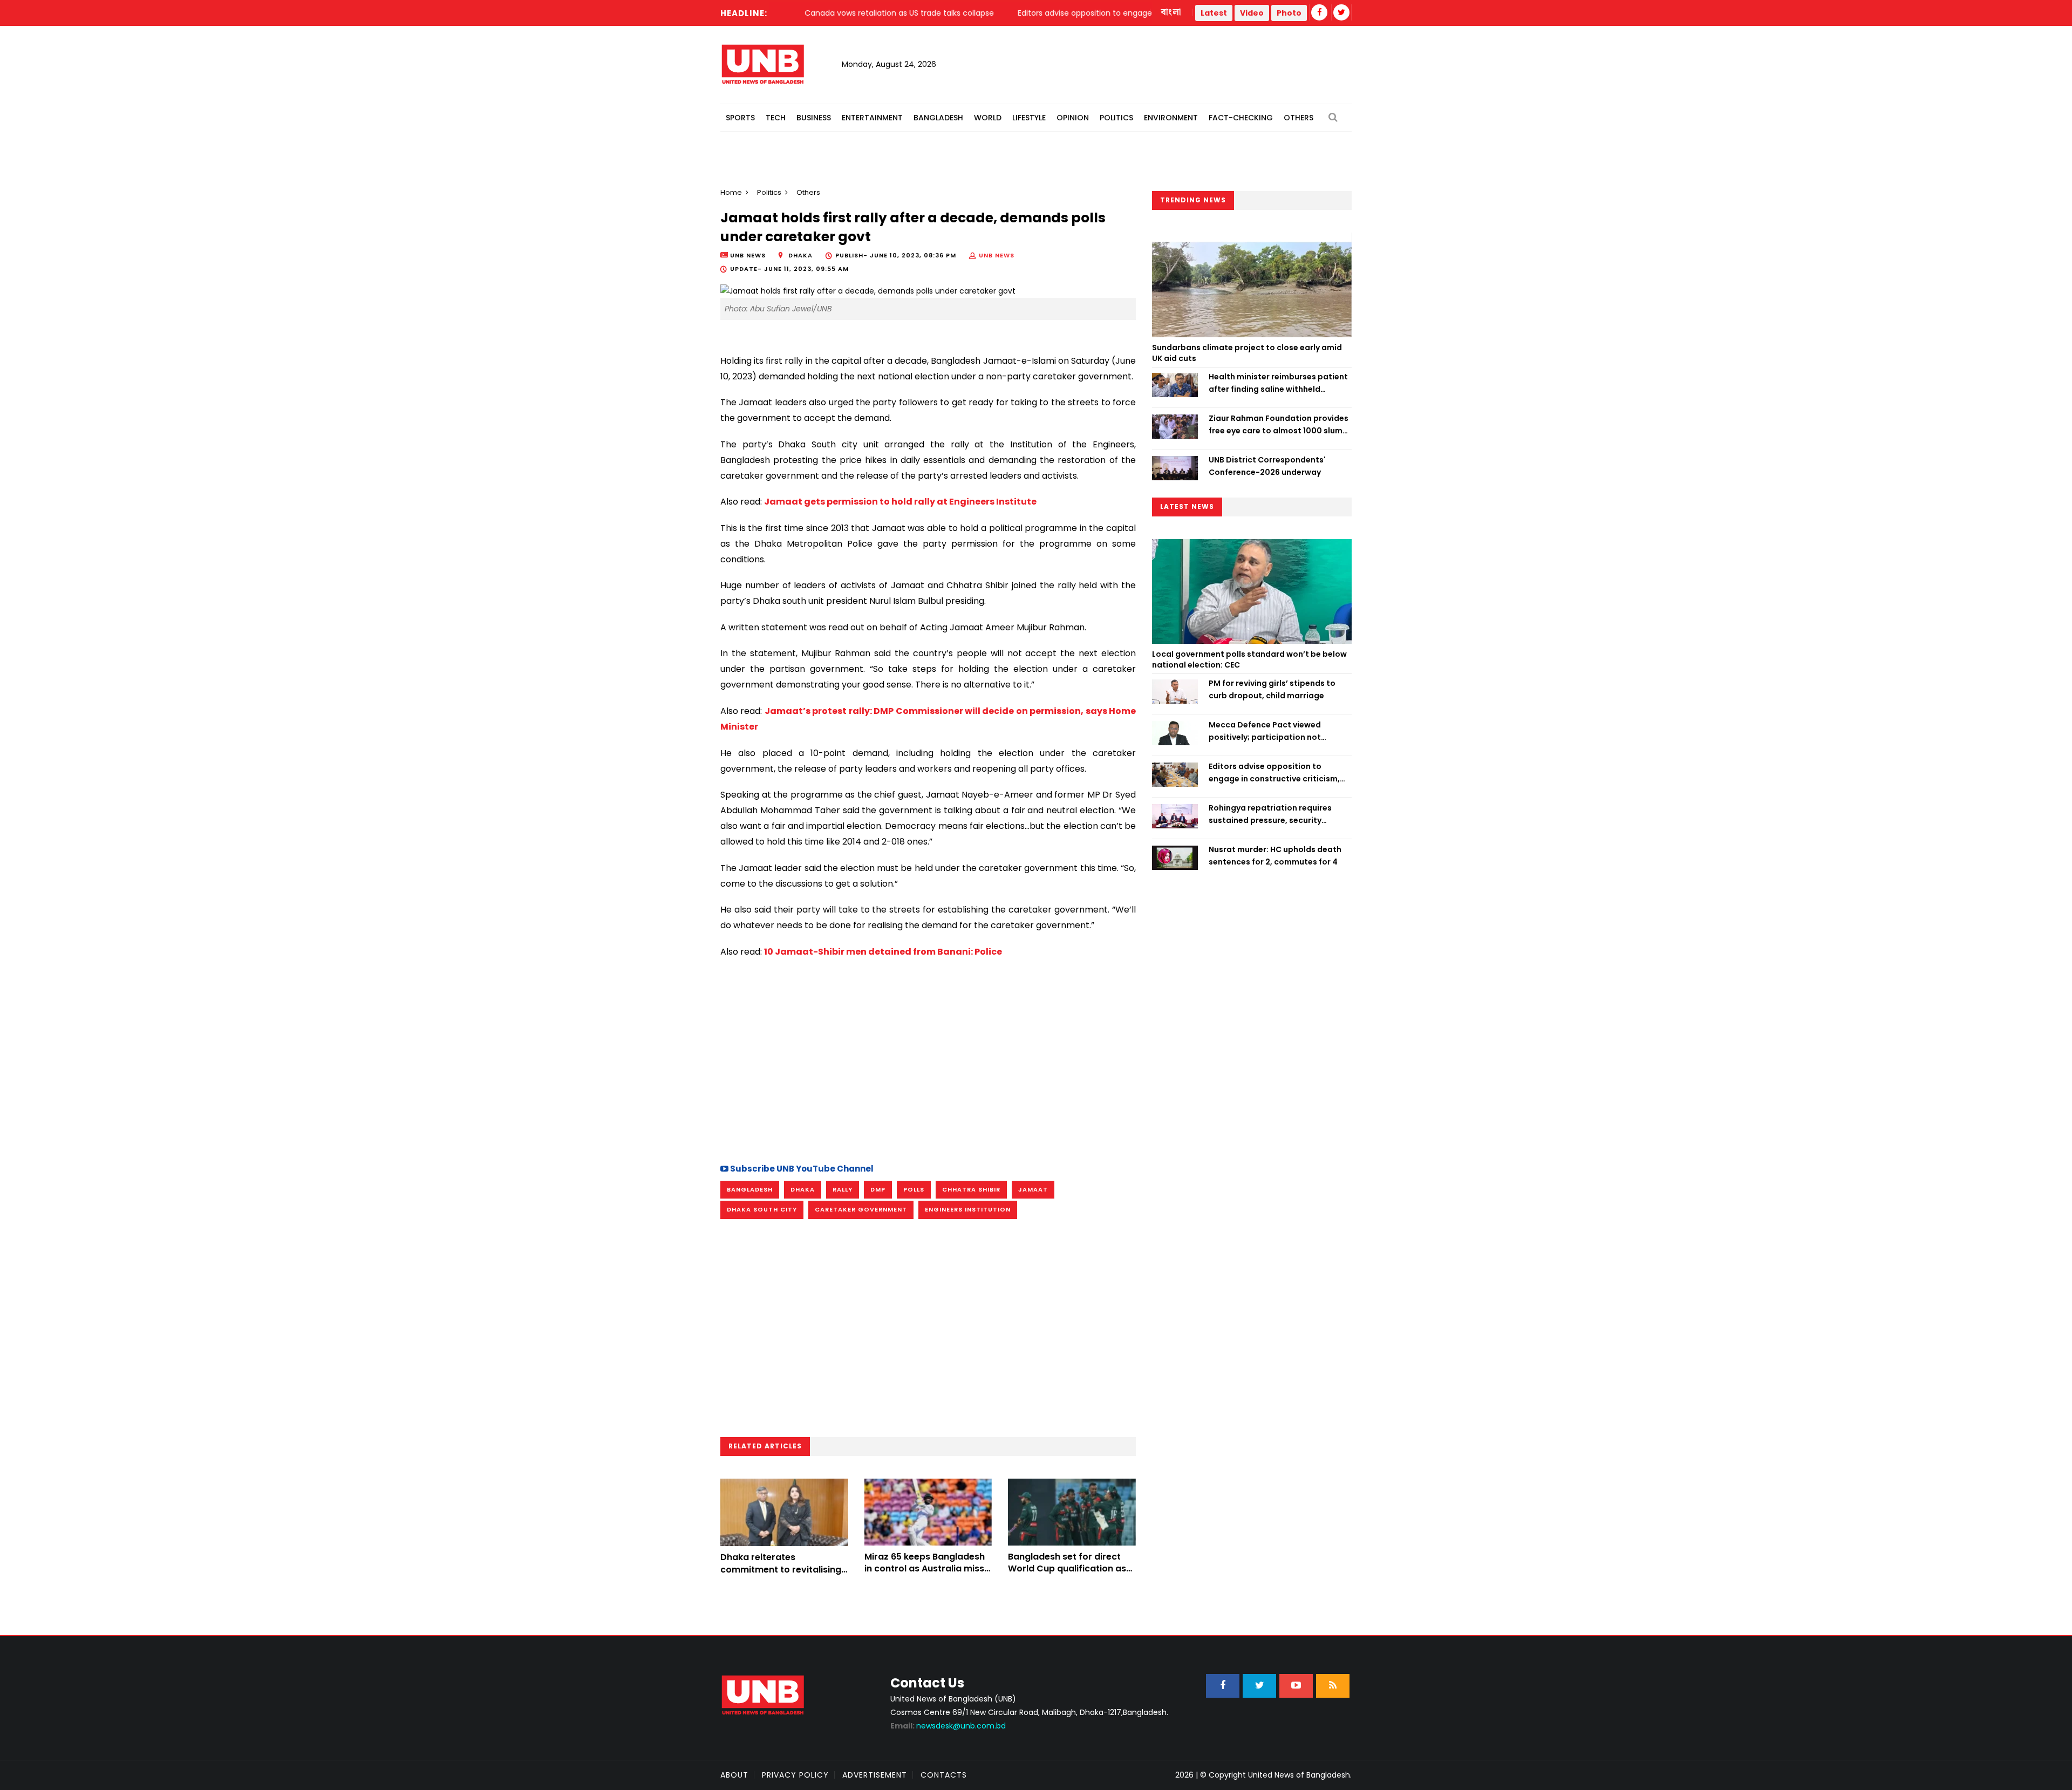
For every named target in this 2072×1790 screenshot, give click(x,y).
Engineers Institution (968, 1209)
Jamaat (1033, 1189)
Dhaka (803, 1189)
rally (843, 1189)
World (988, 118)
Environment (1171, 118)
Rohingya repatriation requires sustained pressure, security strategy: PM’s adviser (1270, 814)
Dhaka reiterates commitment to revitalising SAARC (781, 1569)
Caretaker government (861, 1209)
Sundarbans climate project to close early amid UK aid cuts (1247, 353)
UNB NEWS (997, 255)
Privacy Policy (795, 1775)
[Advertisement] (928, 1059)
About (734, 1775)
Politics (1116, 118)
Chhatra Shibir (971, 1189)
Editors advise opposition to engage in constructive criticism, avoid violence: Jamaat (1274, 773)
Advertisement (875, 1775)
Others (1299, 118)
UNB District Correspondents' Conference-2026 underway (1267, 466)
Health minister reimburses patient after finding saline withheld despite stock (1278, 383)
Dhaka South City (762, 1209)
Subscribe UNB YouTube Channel (801, 1169)
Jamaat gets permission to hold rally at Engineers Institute (900, 502)
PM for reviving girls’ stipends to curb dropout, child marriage (1272, 689)
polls (914, 1189)
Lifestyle (1029, 118)
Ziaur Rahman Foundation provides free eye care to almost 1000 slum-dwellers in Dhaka (1279, 425)
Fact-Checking (1241, 118)
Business (814, 118)
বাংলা (1171, 12)
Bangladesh (938, 118)
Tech (776, 118)
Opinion (1073, 118)
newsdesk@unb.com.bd (948, 1726)
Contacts (944, 1775)
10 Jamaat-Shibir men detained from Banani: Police (883, 952)
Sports (740, 118)
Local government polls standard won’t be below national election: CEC (1249, 659)
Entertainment (872, 118)
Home (731, 192)
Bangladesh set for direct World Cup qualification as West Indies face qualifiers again (1067, 1575)
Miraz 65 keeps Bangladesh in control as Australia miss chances (925, 1569)
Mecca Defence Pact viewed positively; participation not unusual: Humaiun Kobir (1265, 731)
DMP (878, 1189)
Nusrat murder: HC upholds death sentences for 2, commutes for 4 (1275, 855)
